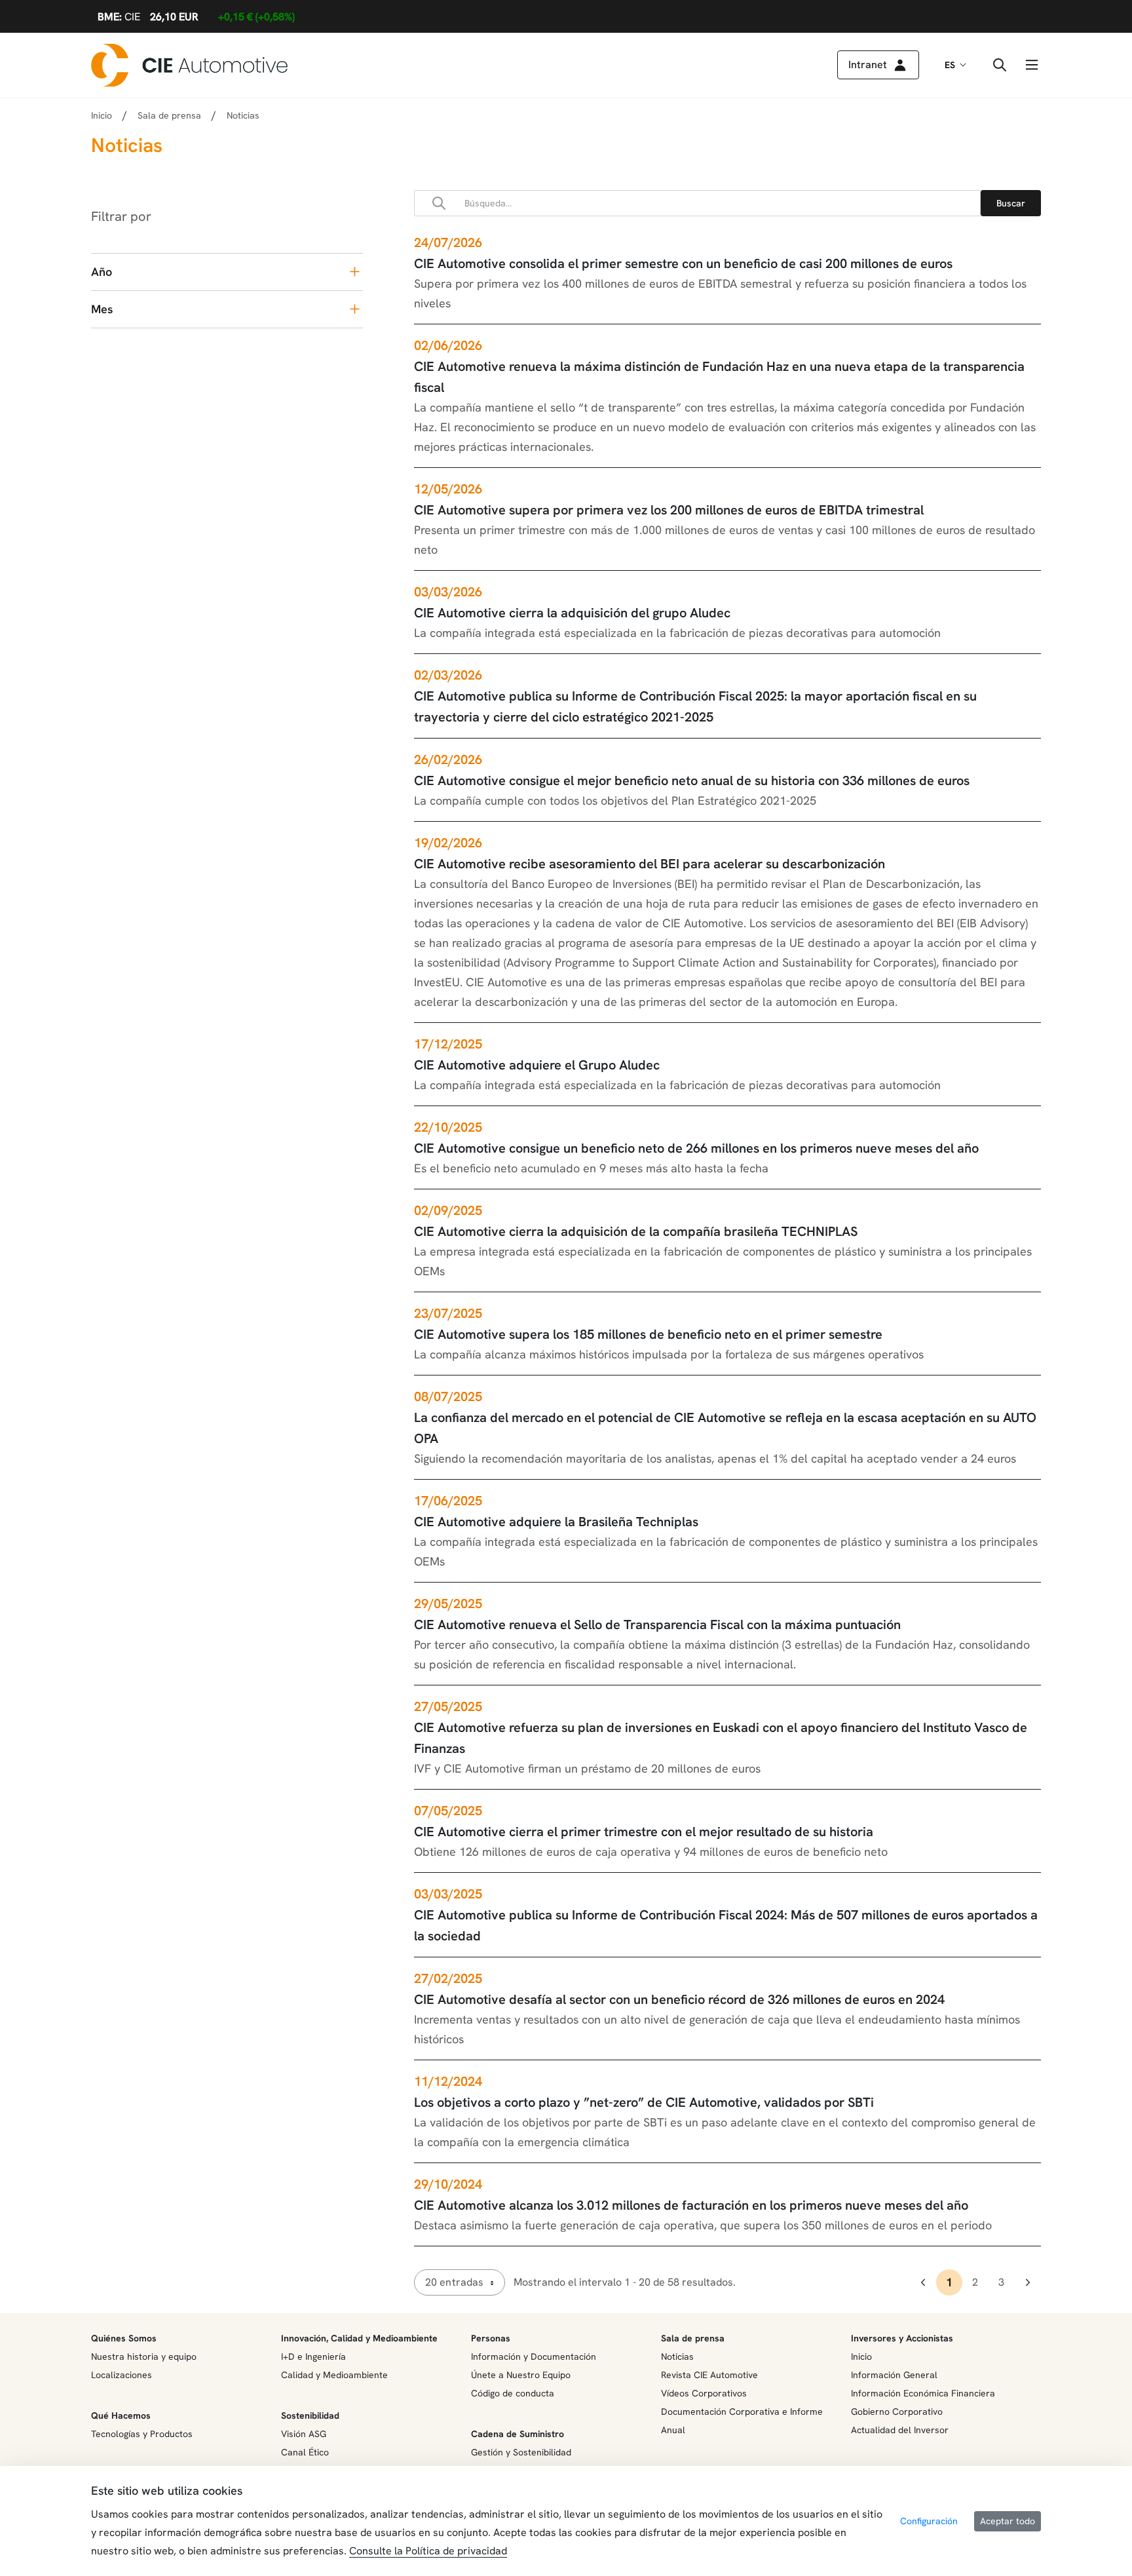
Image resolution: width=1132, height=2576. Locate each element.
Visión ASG (304, 2434)
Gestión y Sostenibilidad (521, 2452)
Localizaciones (122, 2375)
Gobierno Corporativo (897, 2412)
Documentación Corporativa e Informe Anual (742, 2421)
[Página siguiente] (1028, 2282)
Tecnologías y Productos (142, 2434)
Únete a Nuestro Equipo (521, 2375)
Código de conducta (513, 2393)
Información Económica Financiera (923, 2393)
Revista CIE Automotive (709, 2375)
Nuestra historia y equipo (144, 2356)
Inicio (102, 115)
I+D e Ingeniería (313, 2356)
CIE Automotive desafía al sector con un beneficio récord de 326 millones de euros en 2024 (679, 1999)
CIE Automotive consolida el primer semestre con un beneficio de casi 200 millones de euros (683, 263)
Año (102, 272)
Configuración (929, 2521)
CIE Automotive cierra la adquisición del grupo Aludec (572, 613)
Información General (894, 2375)
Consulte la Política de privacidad (428, 2551)
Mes (102, 309)
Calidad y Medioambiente (334, 2375)
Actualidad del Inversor (900, 2430)
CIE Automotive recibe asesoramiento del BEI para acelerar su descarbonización (650, 864)
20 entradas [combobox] (454, 2282)
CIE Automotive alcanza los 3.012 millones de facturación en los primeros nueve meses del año (691, 2205)
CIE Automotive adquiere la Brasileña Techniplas (556, 1522)
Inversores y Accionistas (902, 2338)
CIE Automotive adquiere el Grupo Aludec (537, 1065)
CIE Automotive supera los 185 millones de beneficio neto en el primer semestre (648, 1334)
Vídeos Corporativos (704, 2393)
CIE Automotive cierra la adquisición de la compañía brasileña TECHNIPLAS (636, 1231)
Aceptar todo (1008, 2521)
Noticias (677, 2356)
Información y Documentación (534, 2356)
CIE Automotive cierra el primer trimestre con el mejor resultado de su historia (644, 1832)
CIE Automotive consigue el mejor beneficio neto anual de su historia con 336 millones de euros (692, 780)
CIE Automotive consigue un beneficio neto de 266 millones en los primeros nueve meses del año (696, 1148)
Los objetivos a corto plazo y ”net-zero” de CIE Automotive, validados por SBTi (644, 2102)
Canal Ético (305, 2452)
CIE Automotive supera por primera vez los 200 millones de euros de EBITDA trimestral (669, 510)
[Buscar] (1011, 203)
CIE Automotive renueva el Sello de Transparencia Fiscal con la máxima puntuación (657, 1624)
